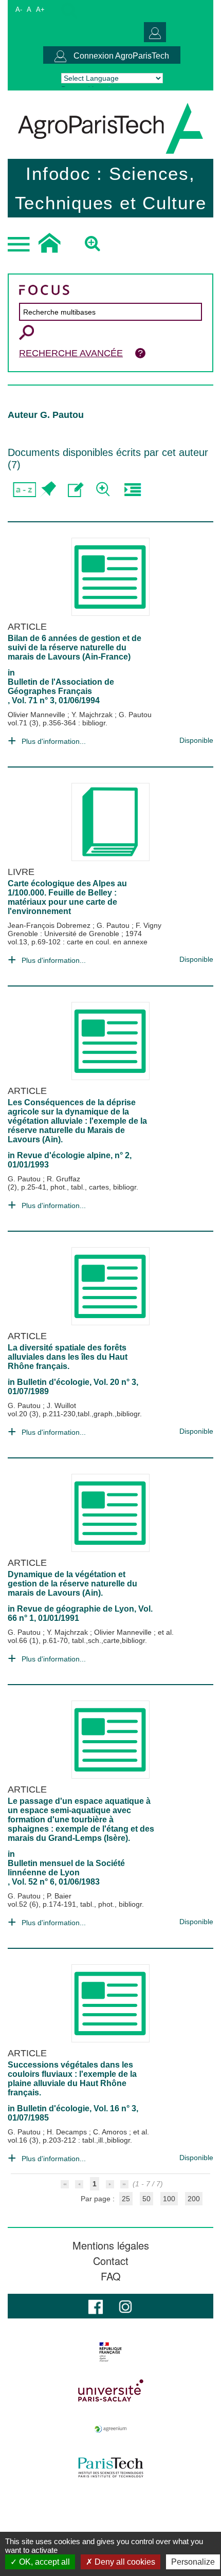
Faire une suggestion (76, 490)
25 (126, 2199)
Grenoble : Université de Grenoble (65, 934)
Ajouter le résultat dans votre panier (48, 490)
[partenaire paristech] (110, 2468)
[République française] (110, 2352)
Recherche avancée (71, 353)
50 (146, 2199)
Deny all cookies (124, 2562)
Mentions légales (111, 2245)
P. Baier (59, 1896)
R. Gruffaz (63, 1179)
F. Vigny (149, 925)
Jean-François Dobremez (50, 925)
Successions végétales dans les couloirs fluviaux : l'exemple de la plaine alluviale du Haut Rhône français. (72, 2079)
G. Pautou (135, 715)
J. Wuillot (61, 1405)
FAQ (111, 2276)
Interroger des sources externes (132, 490)
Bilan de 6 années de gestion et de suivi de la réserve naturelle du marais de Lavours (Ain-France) (75, 647)
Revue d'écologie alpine (64, 1155)
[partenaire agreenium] (110, 2429)
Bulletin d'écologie (53, 1382)
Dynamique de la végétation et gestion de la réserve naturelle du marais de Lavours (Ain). (72, 1584)
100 (169, 2199)
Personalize (193, 2562)
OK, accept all (43, 2562)
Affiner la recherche (104, 490)
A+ (40, 10)
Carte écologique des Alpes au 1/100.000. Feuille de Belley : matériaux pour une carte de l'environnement (67, 897)
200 (194, 2199)
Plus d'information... (54, 741)
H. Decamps (68, 2132)
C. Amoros (111, 2132)
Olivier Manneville (38, 715)
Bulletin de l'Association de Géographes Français (61, 687)
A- (19, 10)
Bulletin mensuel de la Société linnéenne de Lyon (66, 1868)
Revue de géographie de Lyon (76, 1609)
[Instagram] (125, 2306)
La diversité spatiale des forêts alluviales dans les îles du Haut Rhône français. (68, 1357)
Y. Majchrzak (93, 715)
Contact (111, 2261)
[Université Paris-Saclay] (110, 2390)
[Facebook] (96, 2306)
